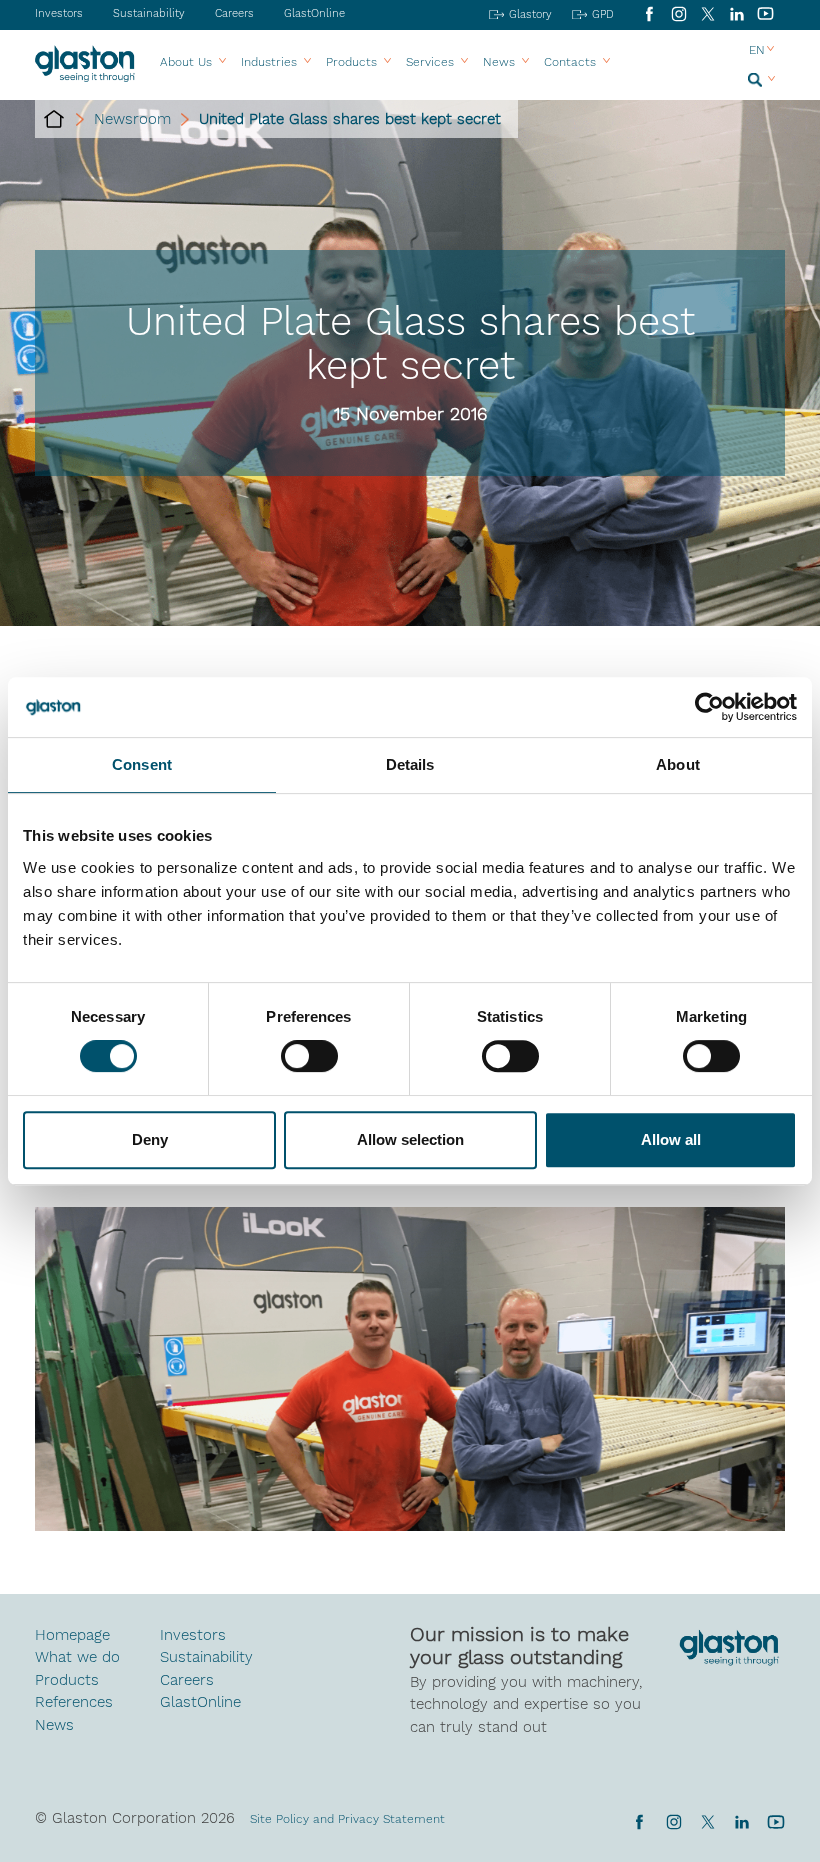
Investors (59, 13)
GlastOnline (314, 13)
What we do (77, 1657)
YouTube (765, 14)
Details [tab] (410, 764)
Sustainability (149, 13)
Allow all (671, 1139)
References (74, 1702)
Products (351, 62)
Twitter (707, 1822)
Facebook (649, 14)
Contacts (570, 62)
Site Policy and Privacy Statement (347, 1819)
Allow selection (410, 1139)
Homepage (72, 1635)
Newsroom (132, 119)
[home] (54, 119)
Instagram (678, 14)
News (54, 1725)
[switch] (309, 1058)
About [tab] (678, 764)
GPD (603, 14)
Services (430, 62)
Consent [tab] (142, 764)
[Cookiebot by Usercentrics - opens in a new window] (709, 707)
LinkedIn (736, 14)
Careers (234, 13)
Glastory (530, 14)
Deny (150, 1139)
